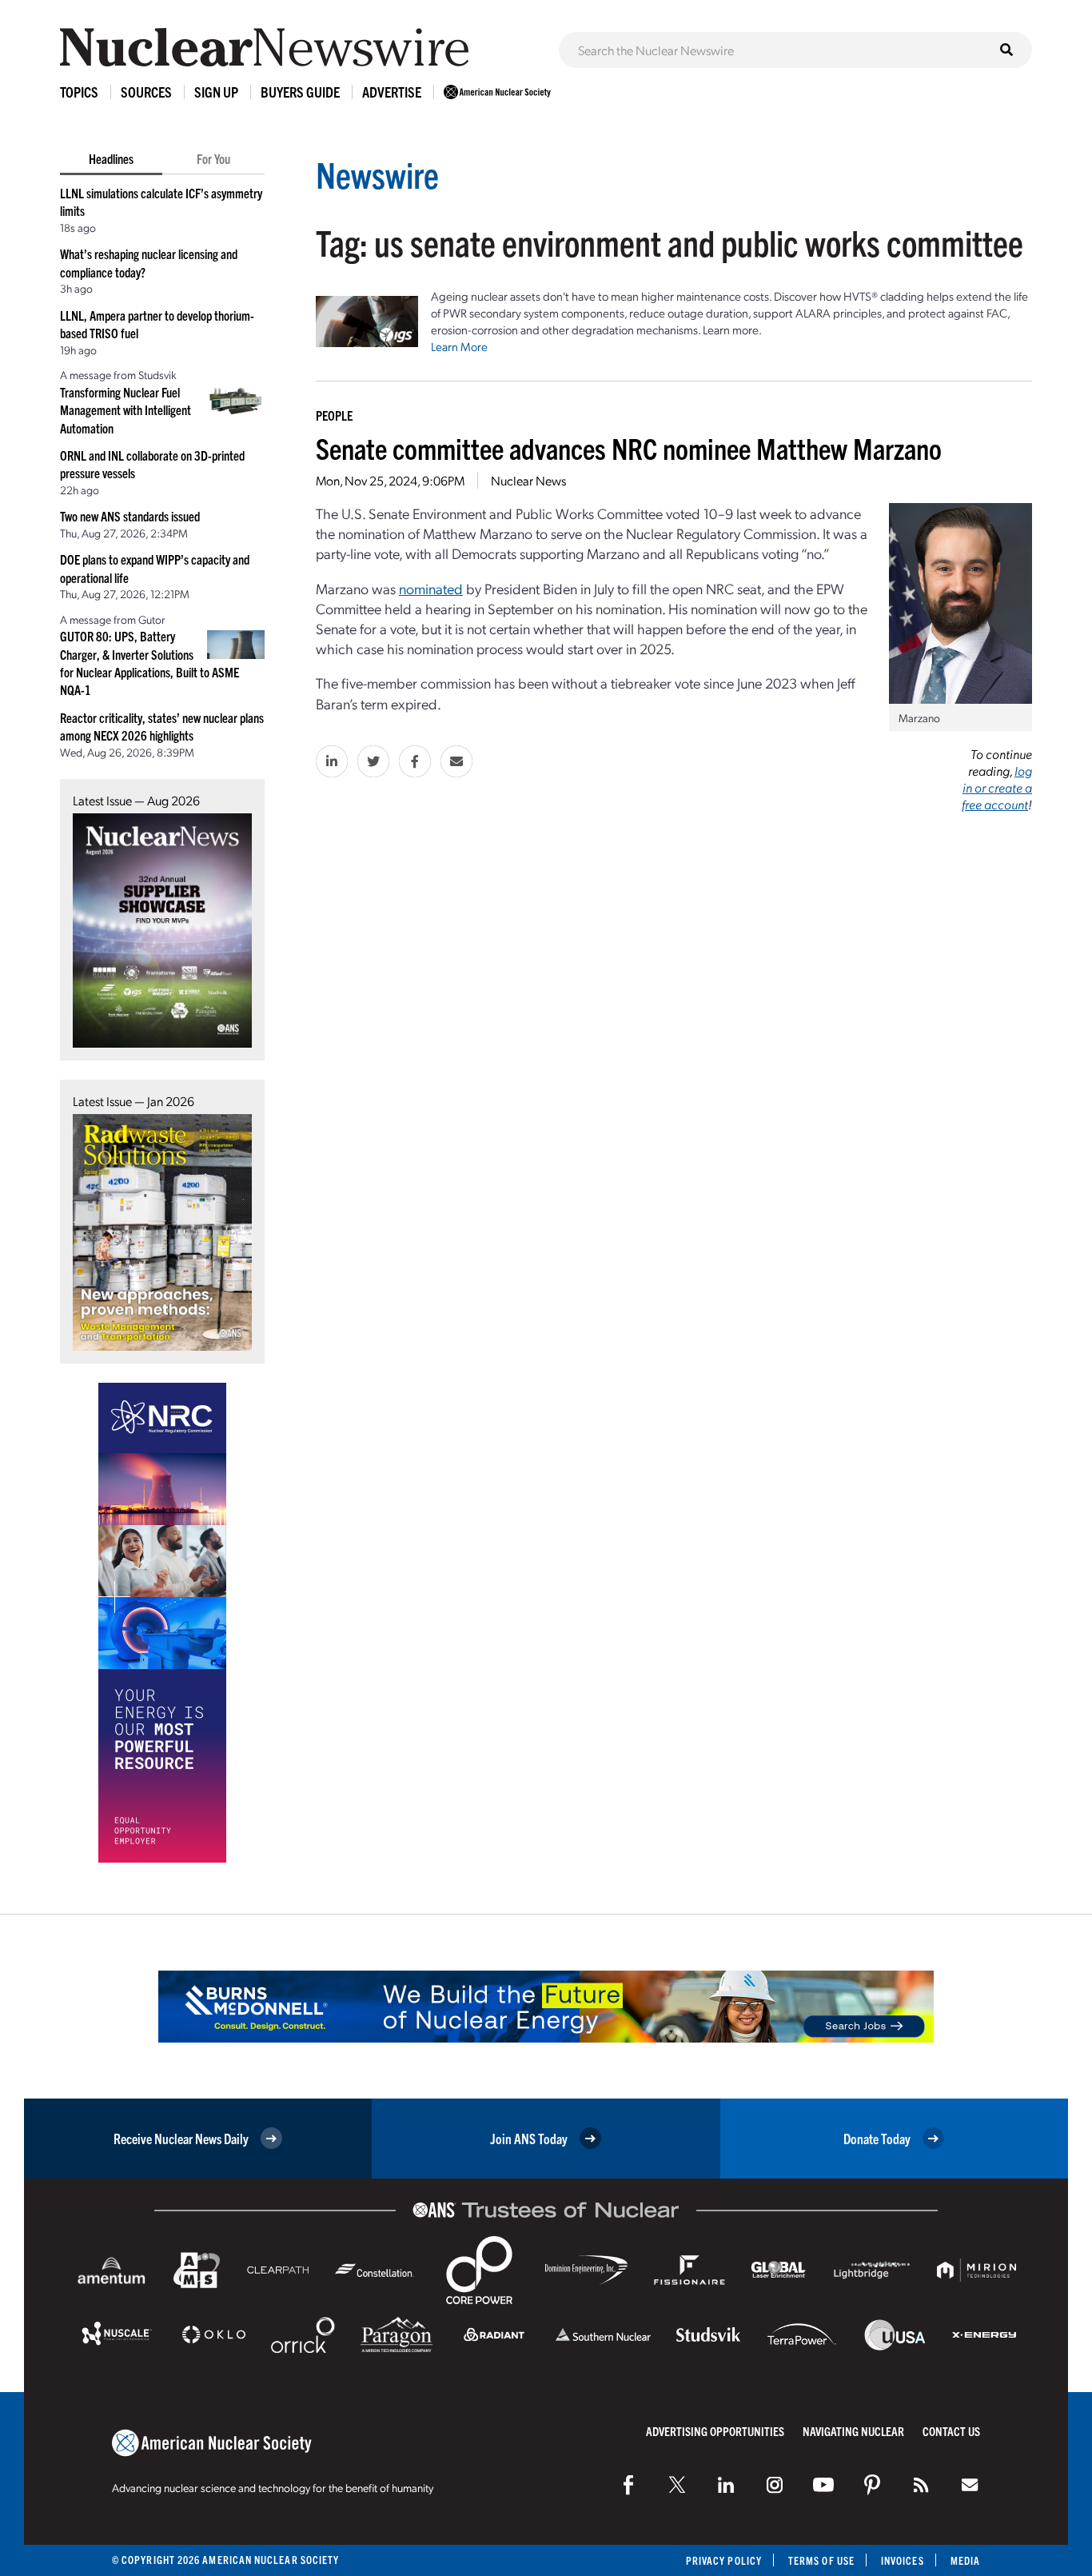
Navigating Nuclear (853, 2431)
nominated (431, 588)
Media (965, 2560)
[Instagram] (775, 2485)
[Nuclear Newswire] (921, 2485)
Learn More (459, 346)
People (334, 415)
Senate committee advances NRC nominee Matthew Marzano (629, 447)
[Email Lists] (970, 2485)
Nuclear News (528, 480)
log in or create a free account (997, 787)
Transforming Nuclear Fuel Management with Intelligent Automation (126, 410)
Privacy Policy (724, 2560)
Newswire (377, 174)
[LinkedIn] (726, 2485)
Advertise (392, 92)
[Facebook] (628, 2485)
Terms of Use (821, 2560)
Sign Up (216, 92)
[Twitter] (677, 2485)
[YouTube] (823, 2485)
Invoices (903, 2560)
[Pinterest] (872, 2485)
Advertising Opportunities (715, 2431)
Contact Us (951, 2431)
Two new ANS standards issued (130, 516)
